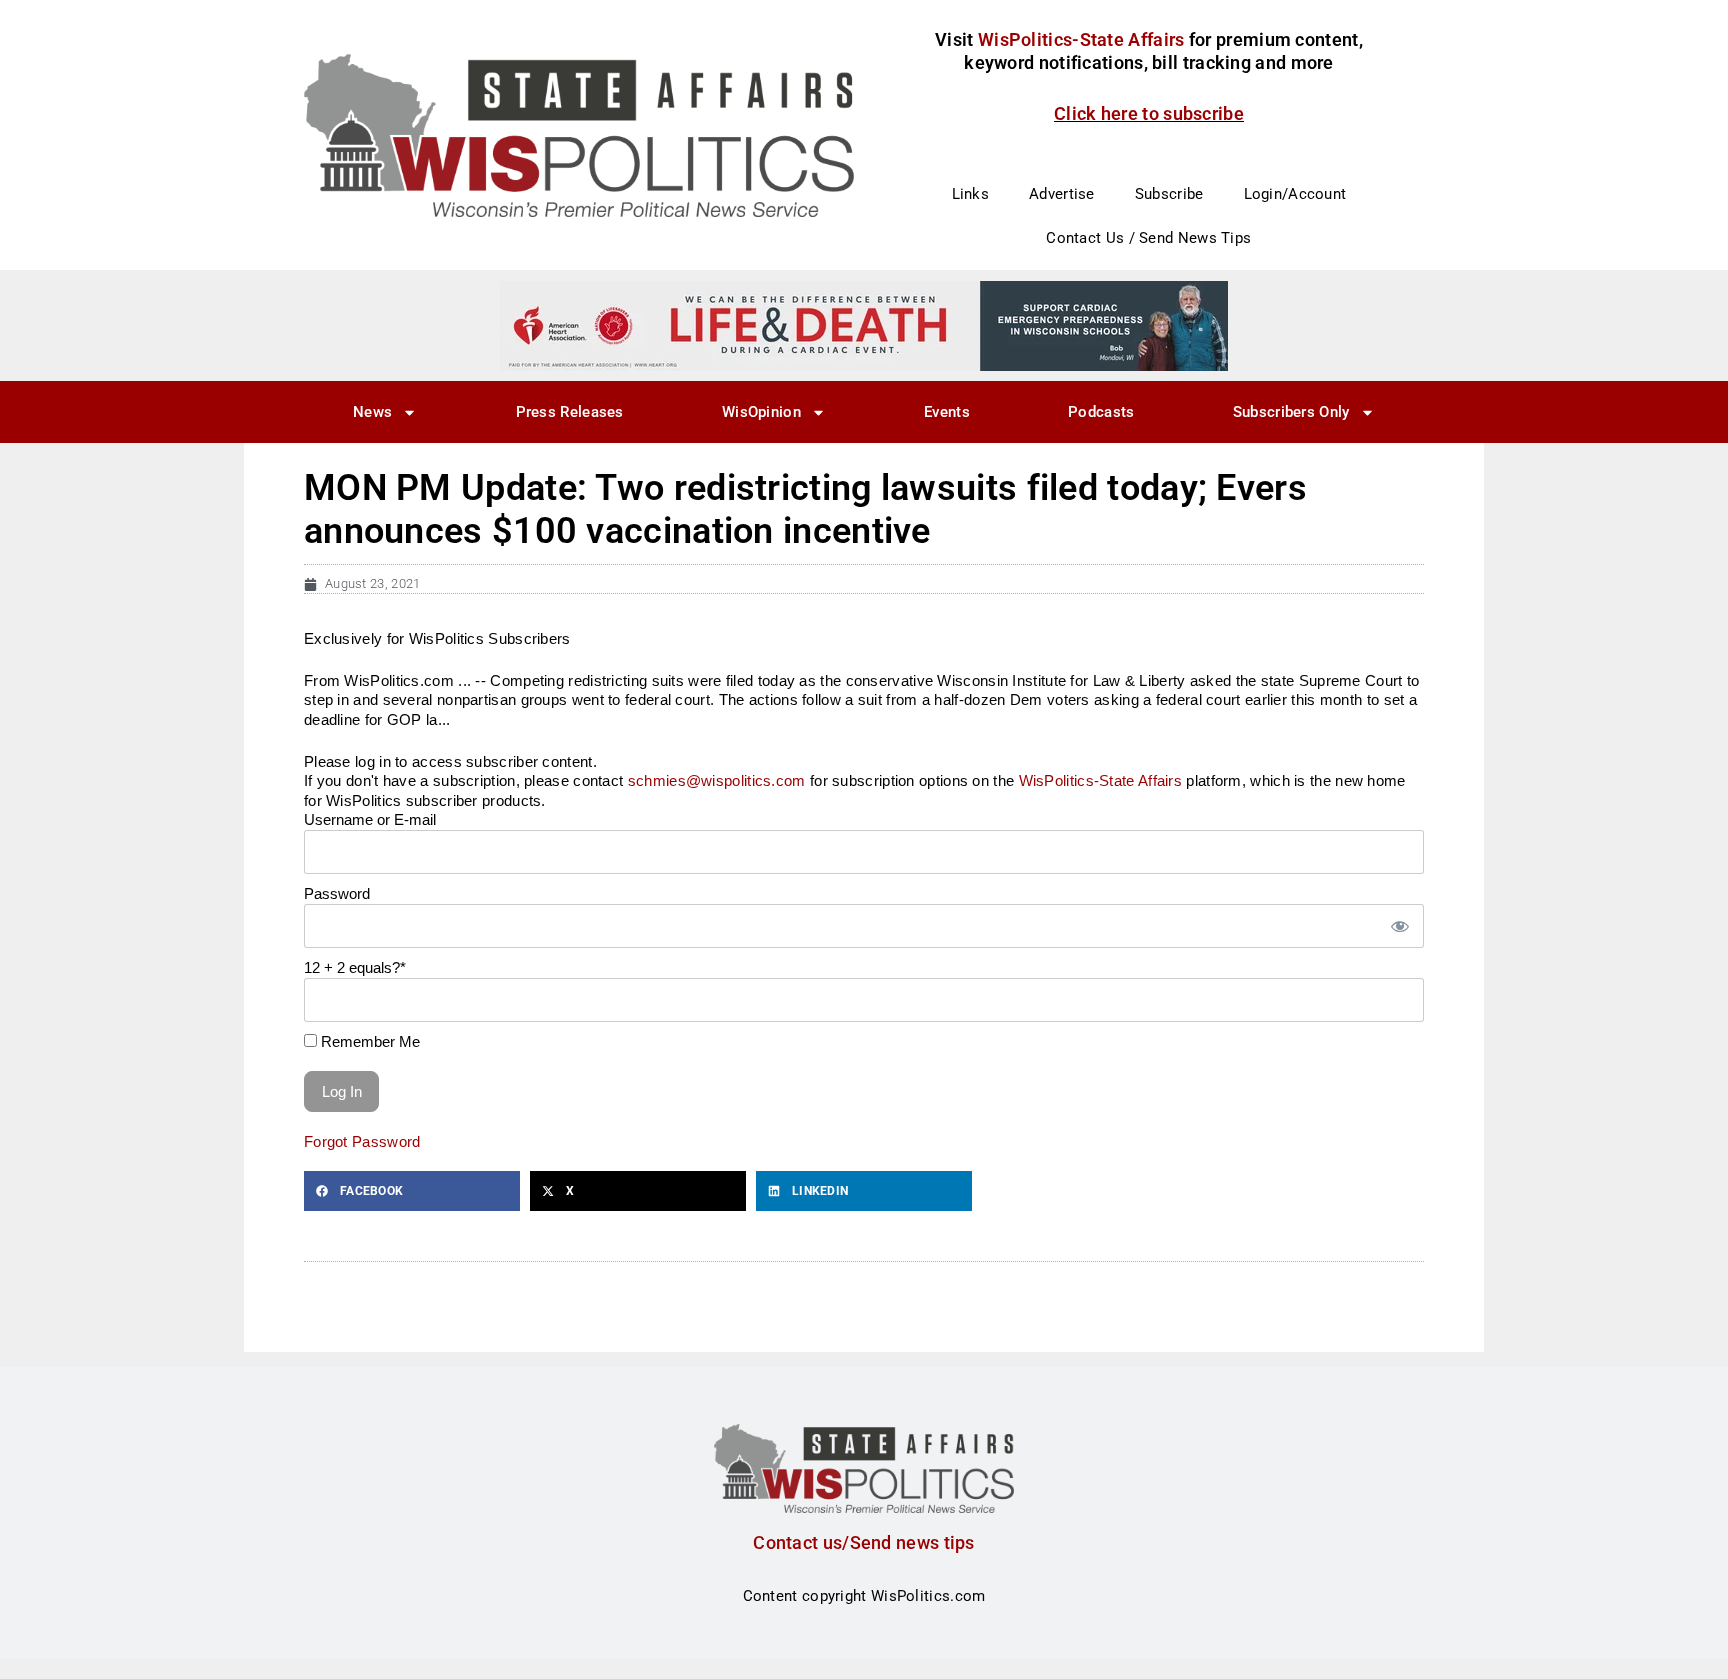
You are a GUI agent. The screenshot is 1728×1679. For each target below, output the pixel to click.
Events (947, 412)
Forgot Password (362, 1141)
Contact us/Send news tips (864, 1542)
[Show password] (1399, 926)
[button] (412, 1191)
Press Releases (570, 412)
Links (971, 194)
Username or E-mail (370, 819)
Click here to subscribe (1149, 113)
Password (337, 893)
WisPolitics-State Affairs (1101, 780)
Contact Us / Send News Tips (1148, 238)
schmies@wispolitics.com (717, 780)
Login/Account (1295, 194)
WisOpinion (761, 412)
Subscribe (1169, 194)
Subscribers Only (1291, 412)
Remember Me (368, 1041)
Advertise (1062, 194)
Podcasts (1101, 412)
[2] (864, 325)
